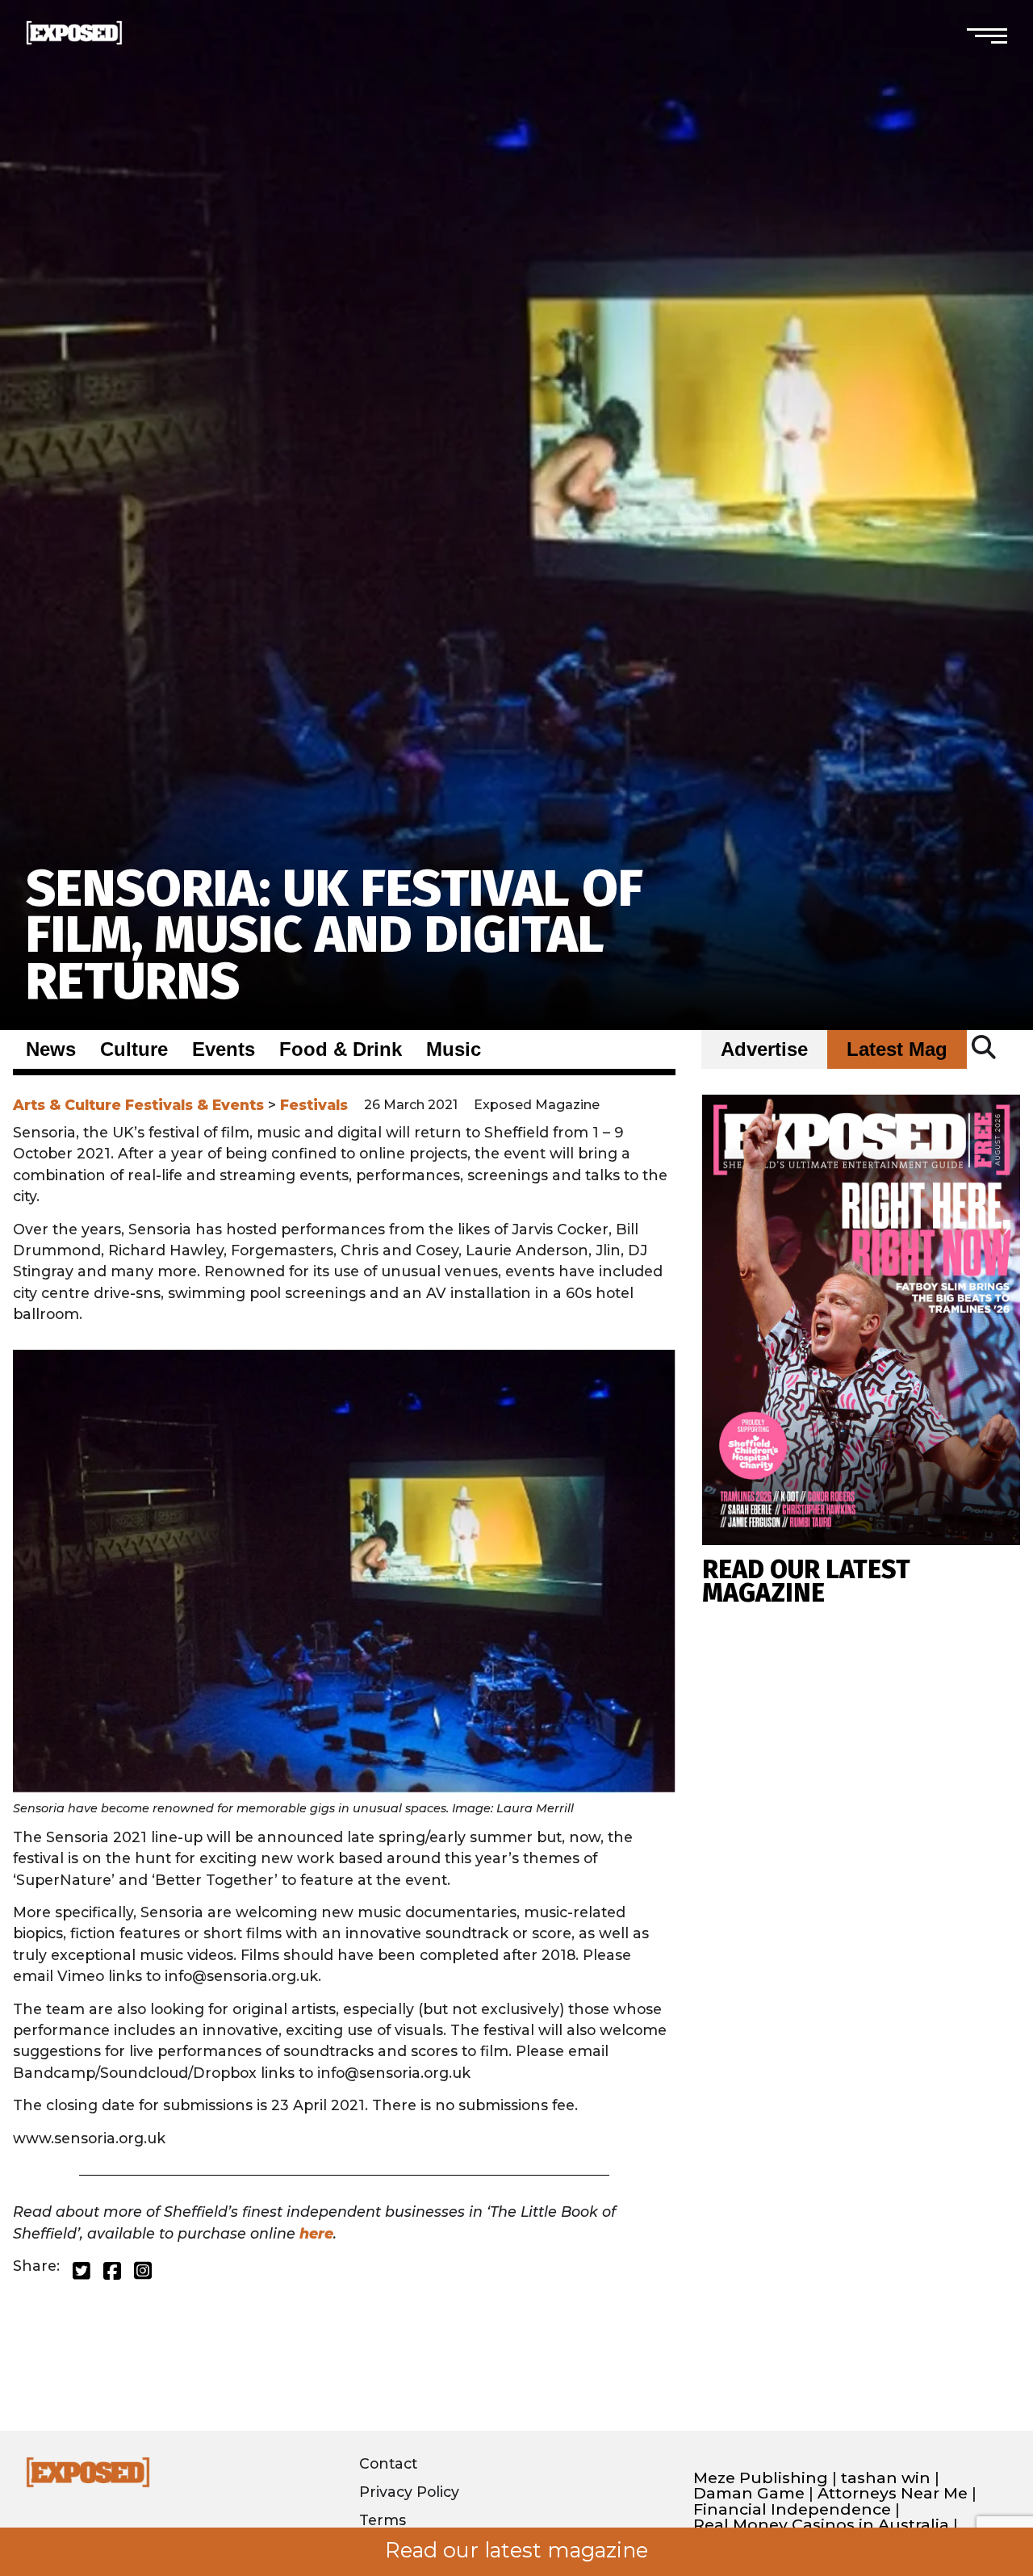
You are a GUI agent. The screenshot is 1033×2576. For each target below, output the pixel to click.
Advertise (764, 1049)
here (316, 2233)
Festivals (314, 1105)
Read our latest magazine (516, 2550)
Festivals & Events (194, 1105)
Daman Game (749, 2493)
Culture (134, 1049)
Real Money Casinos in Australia (821, 2525)
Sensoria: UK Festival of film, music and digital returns (335, 935)
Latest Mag (897, 1049)
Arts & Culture (67, 1105)
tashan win (886, 2478)
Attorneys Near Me (893, 2493)
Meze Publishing (761, 2478)
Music (454, 1049)
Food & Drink (341, 1049)
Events (224, 1049)
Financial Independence (792, 2509)
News (51, 1049)
